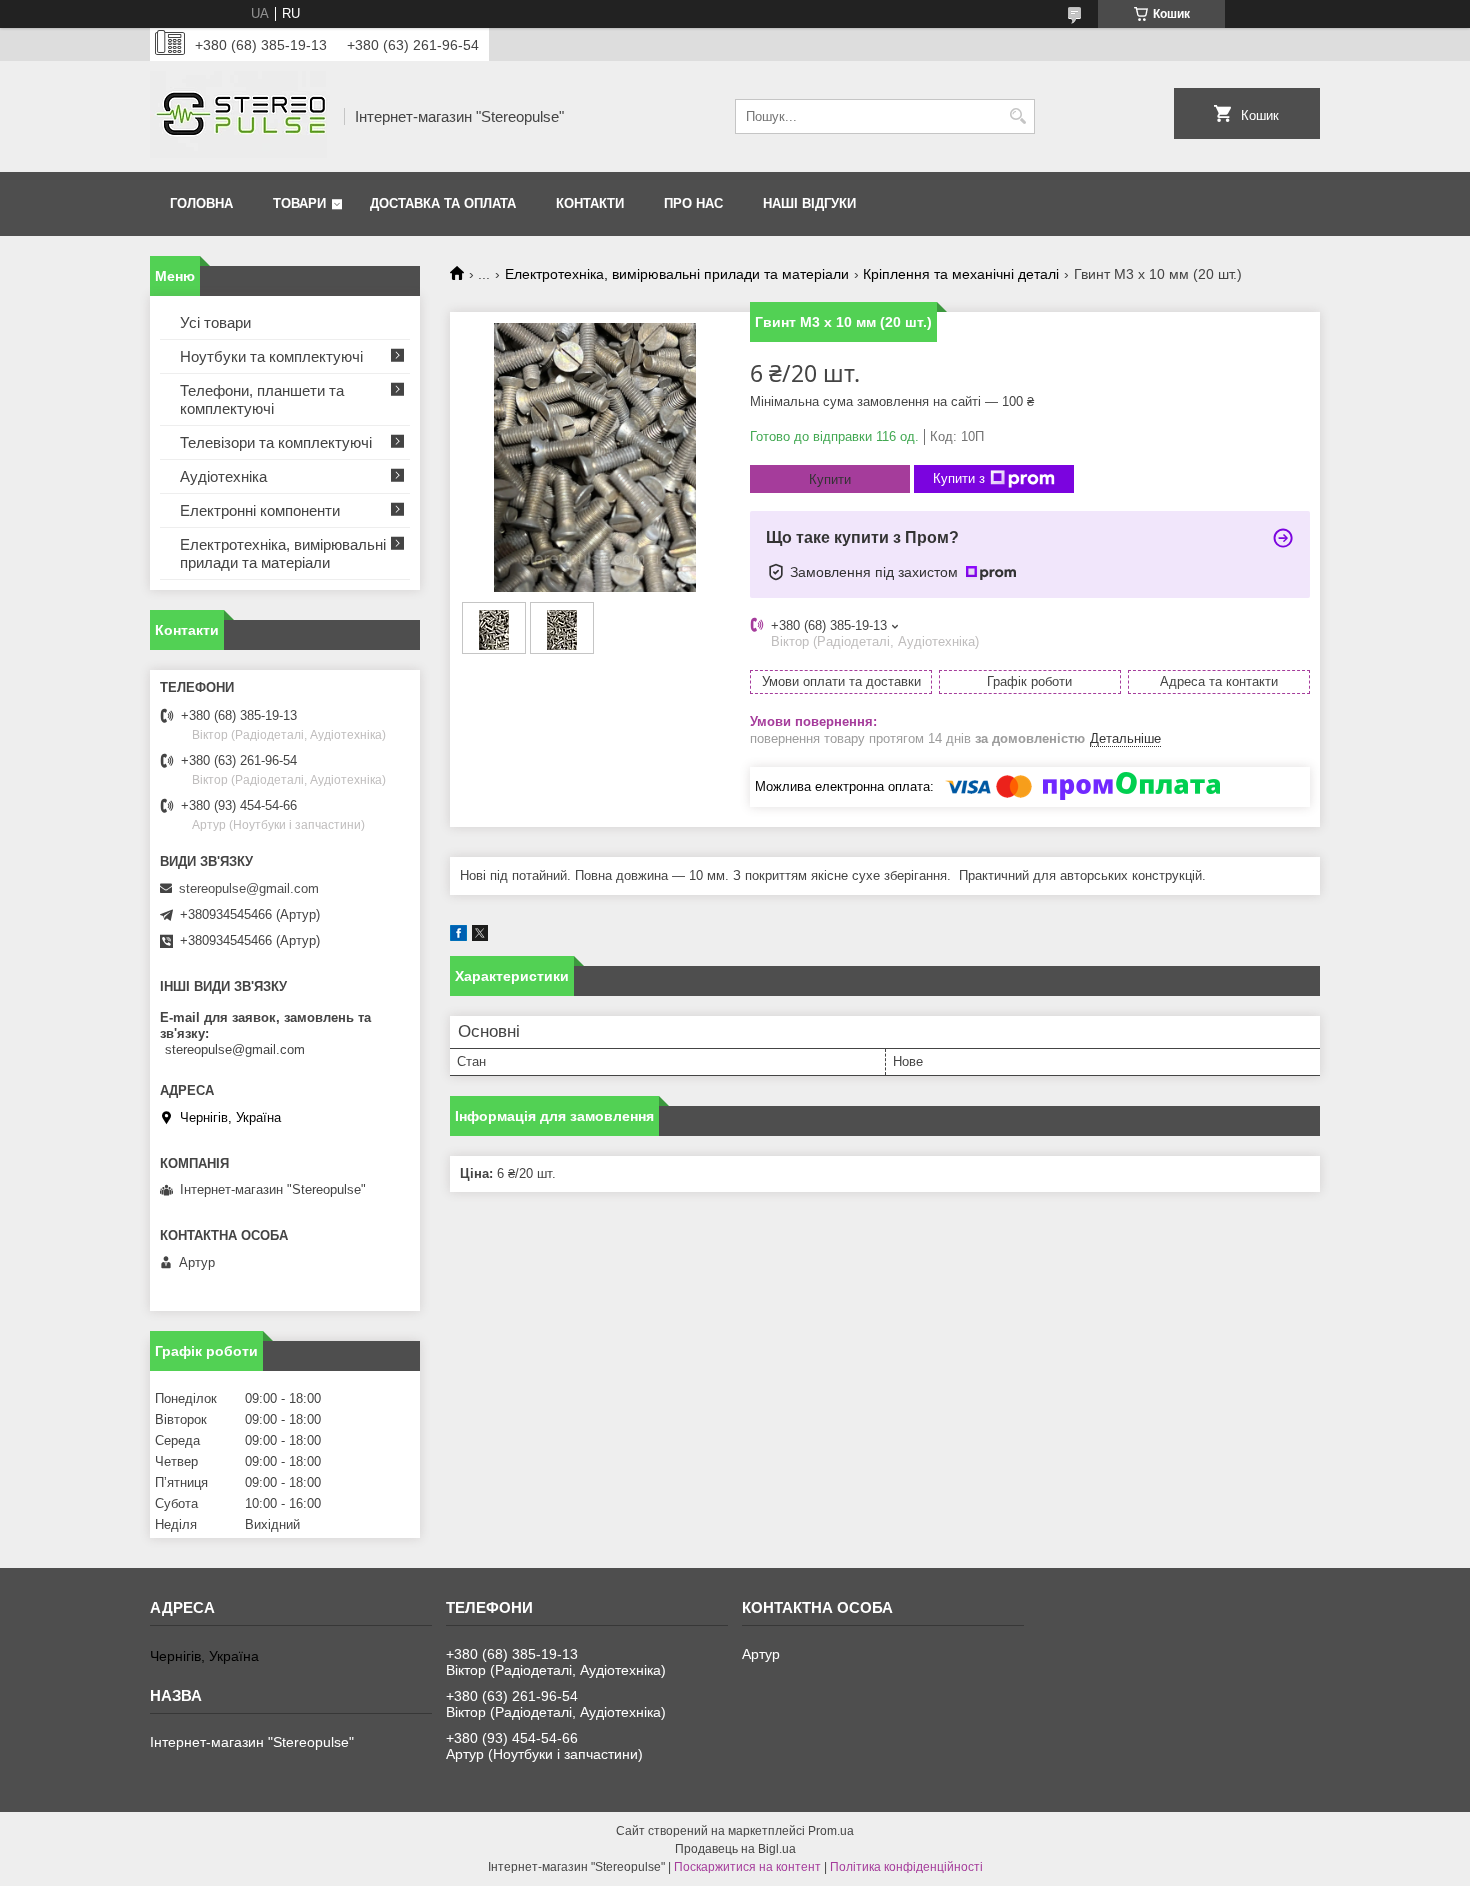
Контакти (590, 203)
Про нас (693, 203)
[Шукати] (1017, 116)
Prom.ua (831, 1831)
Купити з (959, 478)
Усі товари (215, 322)
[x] (480, 936)
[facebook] (458, 936)
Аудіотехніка (223, 476)
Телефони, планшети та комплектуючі (262, 399)
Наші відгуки (809, 203)
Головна (201, 203)
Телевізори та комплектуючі (276, 442)
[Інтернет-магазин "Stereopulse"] (240, 116)
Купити (830, 479)
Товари (299, 203)
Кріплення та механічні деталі (961, 274)
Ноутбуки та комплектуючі (271, 356)
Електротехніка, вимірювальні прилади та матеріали (677, 274)
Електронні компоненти (260, 510)
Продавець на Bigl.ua (735, 1849)
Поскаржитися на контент (747, 1867)
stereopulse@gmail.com (249, 888)
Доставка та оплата (443, 203)
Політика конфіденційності (906, 1867)
